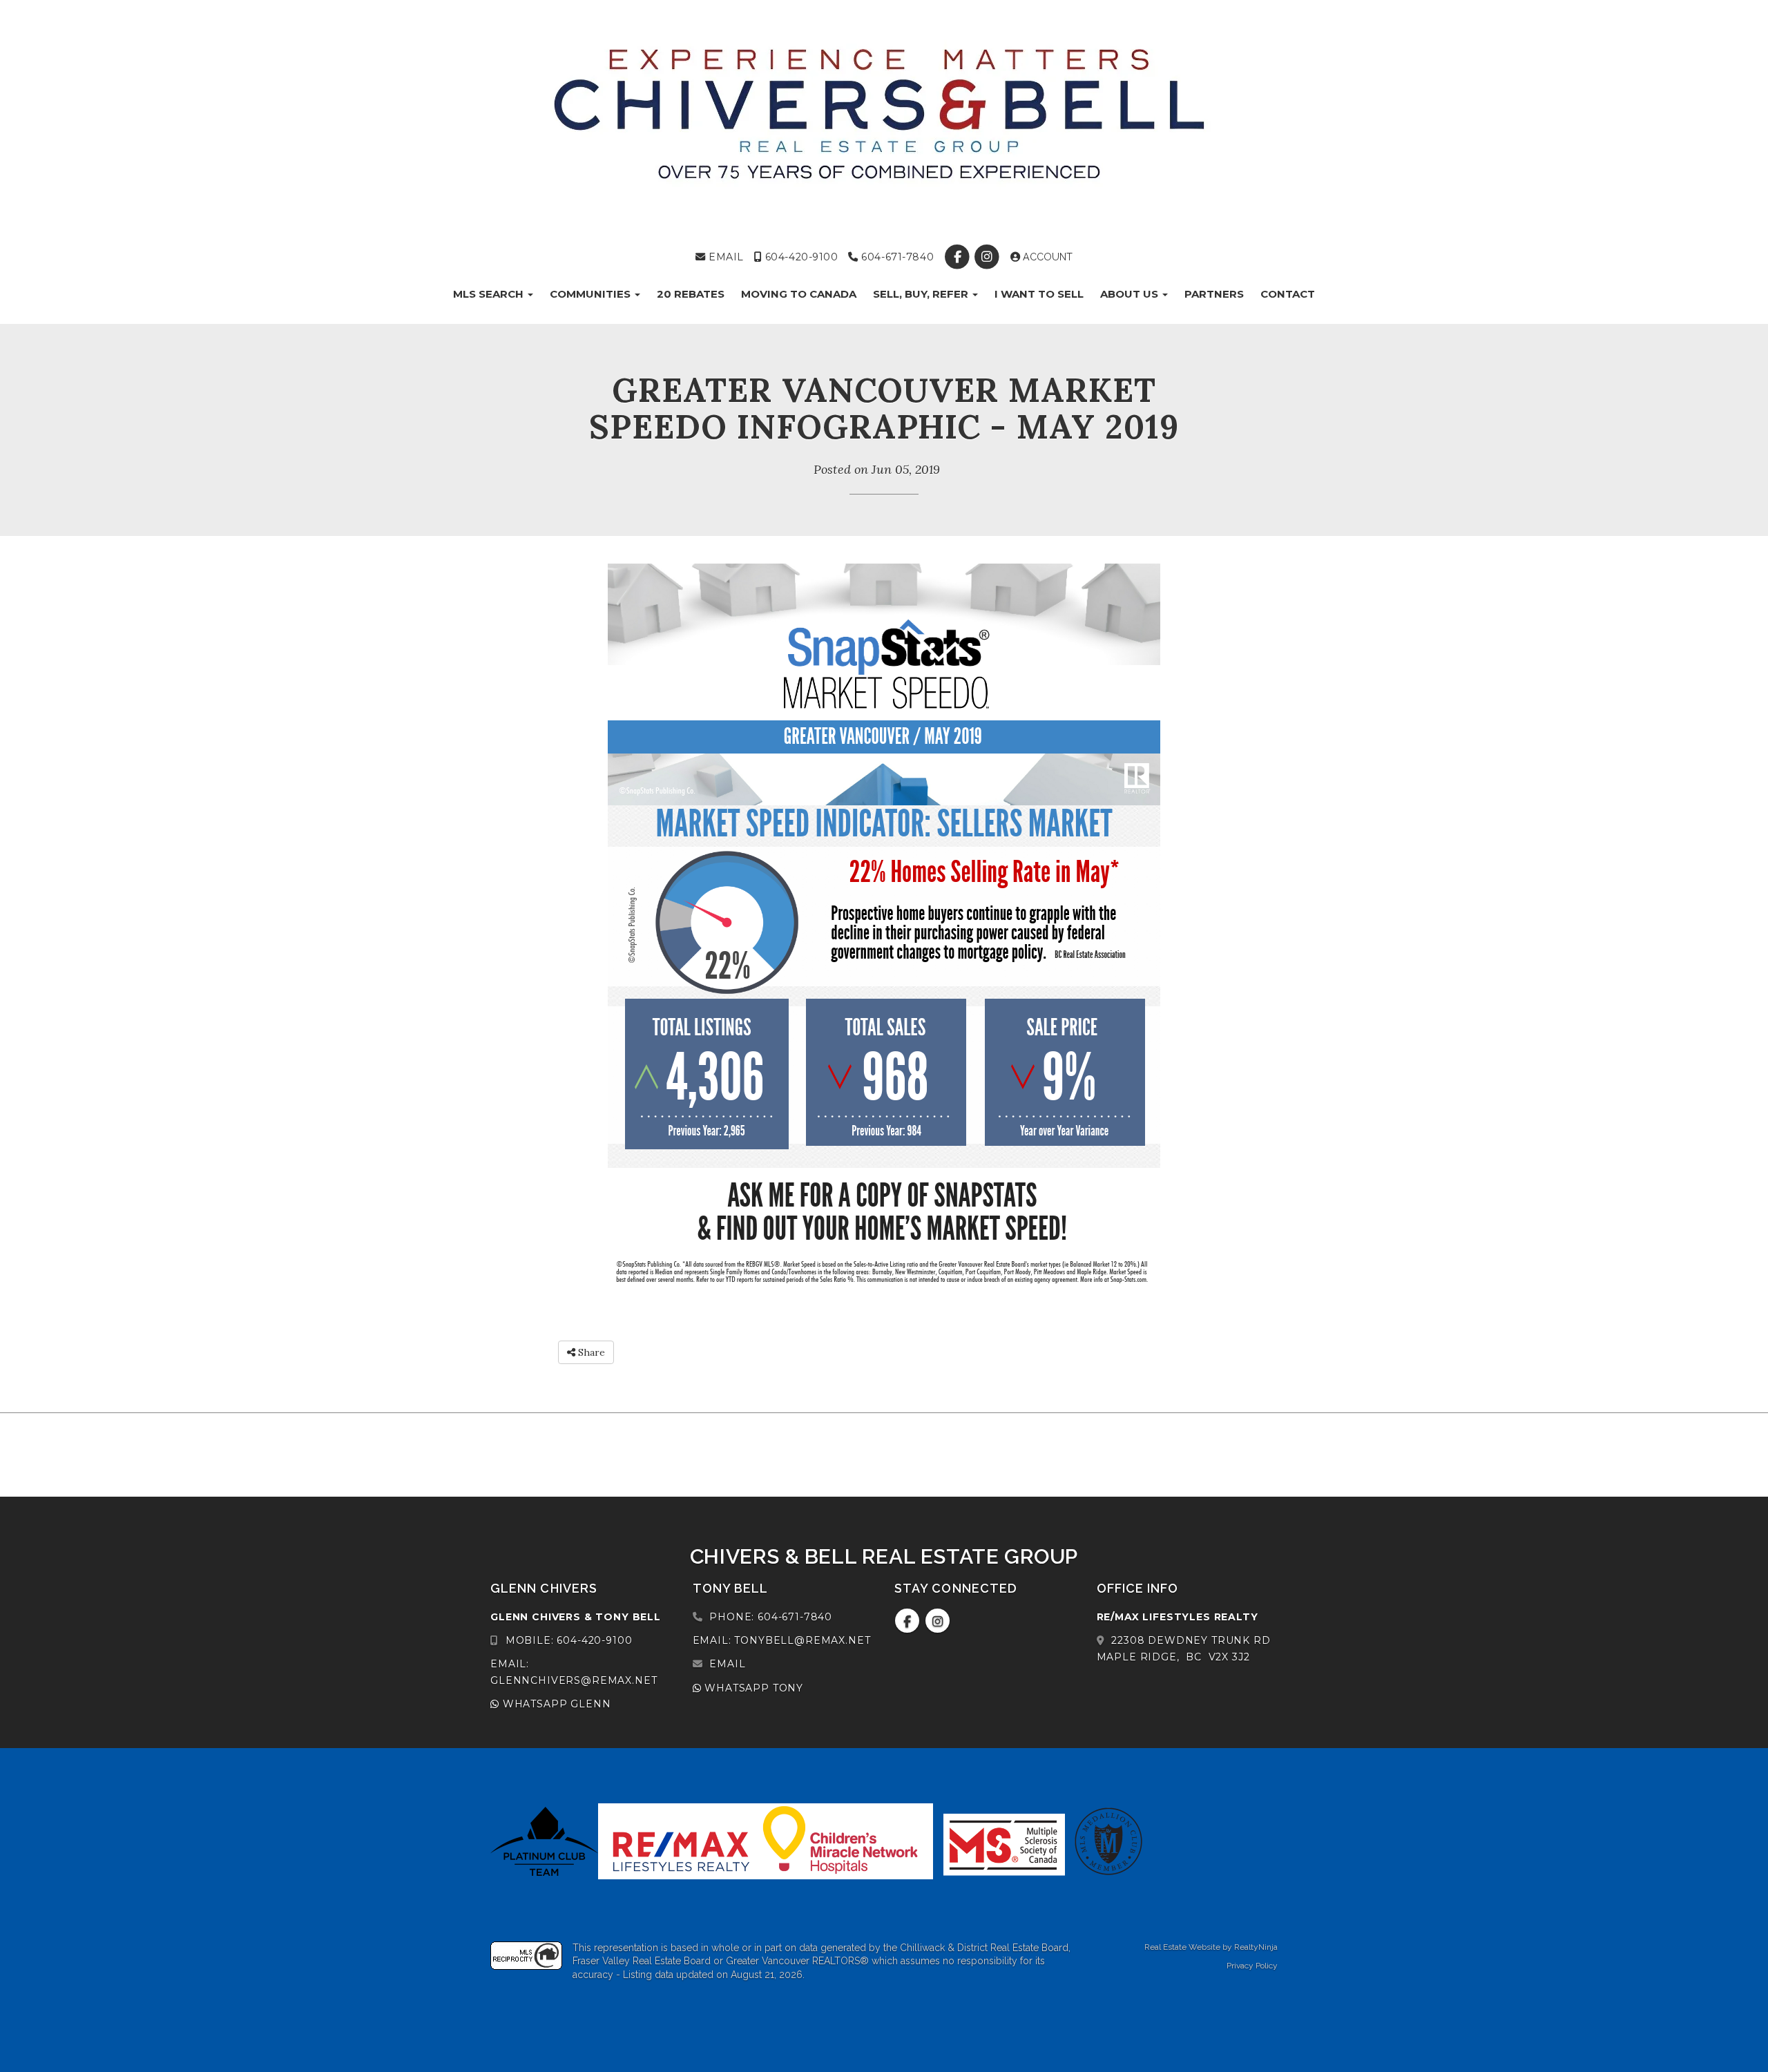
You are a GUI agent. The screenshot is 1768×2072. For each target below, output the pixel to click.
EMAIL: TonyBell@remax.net (782, 1640)
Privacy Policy (1252, 1966)
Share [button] (590, 1352)
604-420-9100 (800, 257)
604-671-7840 (896, 257)
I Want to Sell (1039, 294)
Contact (1288, 294)
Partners (1214, 294)
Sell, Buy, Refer (922, 294)
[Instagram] (989, 257)
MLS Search (490, 294)
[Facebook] (959, 257)
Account (1046, 257)
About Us (1131, 294)
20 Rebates (691, 294)
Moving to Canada (799, 294)
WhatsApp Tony (752, 1688)
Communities (592, 294)
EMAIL (725, 257)
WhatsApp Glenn (555, 1704)
